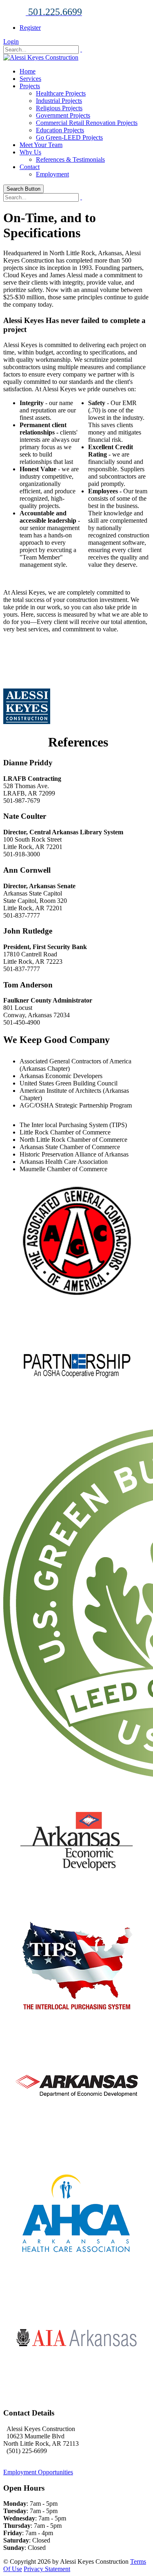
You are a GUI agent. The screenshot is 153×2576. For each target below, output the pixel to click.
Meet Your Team (41, 145)
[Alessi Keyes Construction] (41, 57)
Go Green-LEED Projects (69, 137)
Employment (52, 174)
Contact (30, 167)
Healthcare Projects (61, 93)
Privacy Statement (47, 2569)
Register (30, 28)
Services (30, 79)
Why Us (30, 152)
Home (28, 71)
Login (11, 41)
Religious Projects (59, 108)
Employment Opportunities (38, 2472)
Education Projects (60, 130)
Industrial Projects (59, 101)
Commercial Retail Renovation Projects (87, 123)
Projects (30, 86)
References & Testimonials (70, 159)
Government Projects (63, 115)
